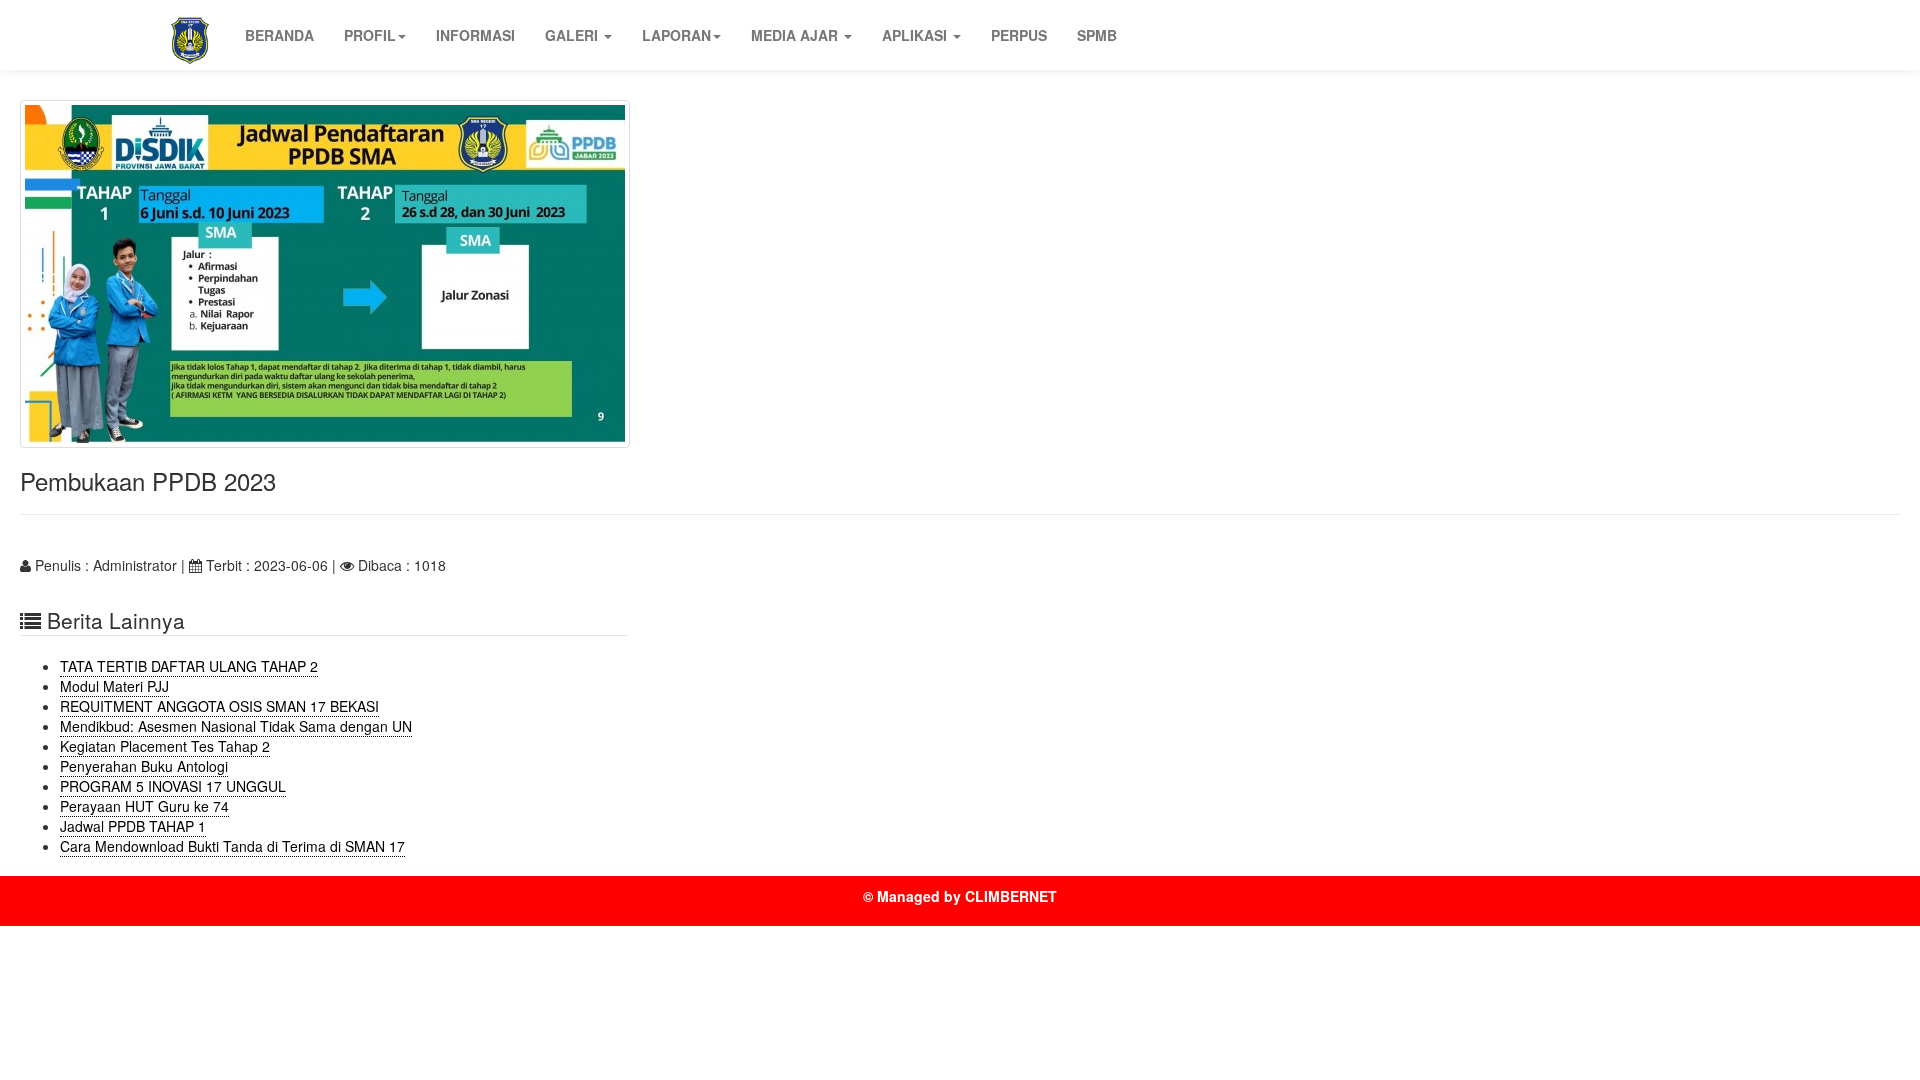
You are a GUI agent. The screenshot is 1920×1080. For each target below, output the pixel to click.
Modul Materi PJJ (114, 686)
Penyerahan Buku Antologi (144, 766)
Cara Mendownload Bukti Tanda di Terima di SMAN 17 (232, 846)
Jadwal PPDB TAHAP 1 (133, 826)
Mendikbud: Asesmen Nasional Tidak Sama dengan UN (236, 726)
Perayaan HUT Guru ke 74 (144, 806)
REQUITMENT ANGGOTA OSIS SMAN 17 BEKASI (219, 706)
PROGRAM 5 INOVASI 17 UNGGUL (173, 786)
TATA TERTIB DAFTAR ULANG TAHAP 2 (189, 666)
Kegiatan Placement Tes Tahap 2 (165, 746)
